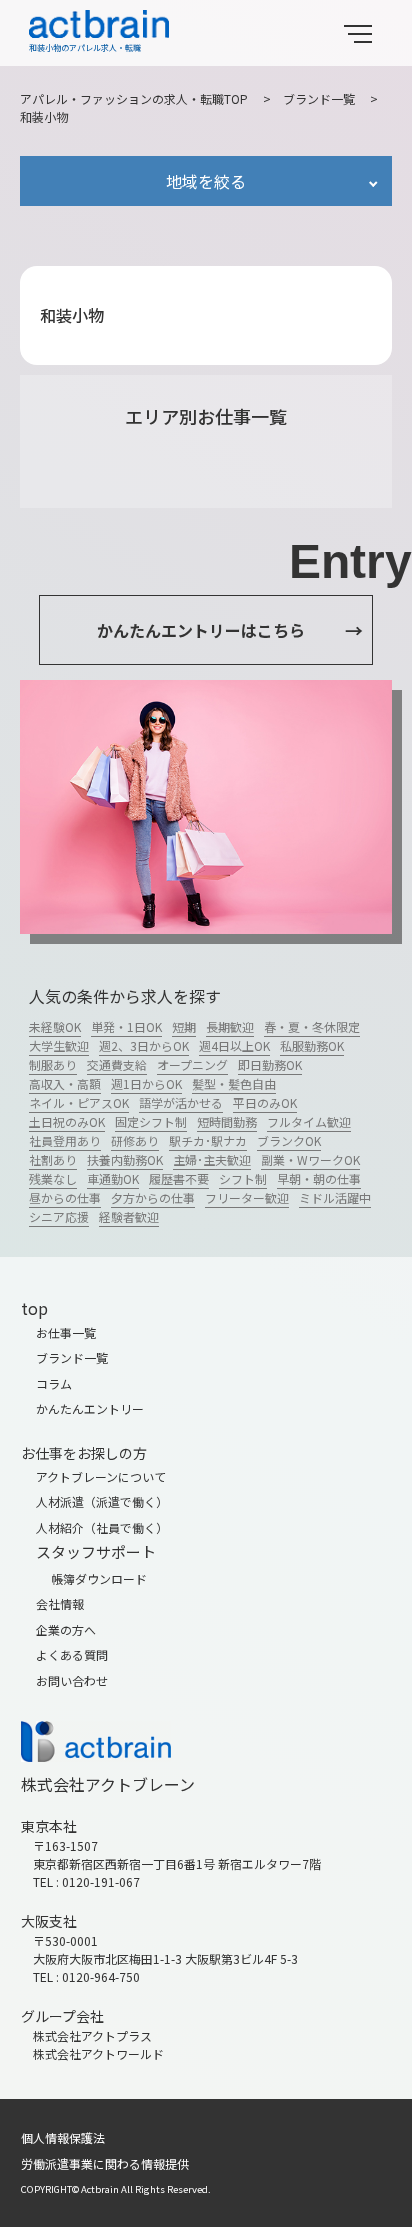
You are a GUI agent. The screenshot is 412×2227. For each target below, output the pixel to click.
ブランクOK (289, 1140)
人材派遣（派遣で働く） (102, 1501)
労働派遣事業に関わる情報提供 (105, 2163)
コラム (54, 1383)
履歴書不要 (179, 1178)
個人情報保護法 (63, 2137)
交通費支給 (117, 1064)
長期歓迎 (230, 1026)
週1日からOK (146, 1083)
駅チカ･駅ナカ (208, 1140)
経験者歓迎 (129, 1216)
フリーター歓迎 (247, 1197)
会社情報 (60, 1603)
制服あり (53, 1064)
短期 (184, 1026)
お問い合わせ (72, 1680)
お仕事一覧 (66, 1332)
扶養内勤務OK (125, 1159)
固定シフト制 (151, 1121)
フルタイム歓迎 (309, 1121)
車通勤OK (113, 1178)
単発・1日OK (126, 1026)
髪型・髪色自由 (234, 1083)
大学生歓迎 (59, 1045)
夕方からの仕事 (153, 1197)
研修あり (135, 1140)
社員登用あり (65, 1140)
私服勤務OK (312, 1045)
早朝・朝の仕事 (319, 1178)
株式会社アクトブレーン (108, 1784)
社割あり (53, 1159)
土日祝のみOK (67, 1121)
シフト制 (243, 1178)
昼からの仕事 (65, 1197)
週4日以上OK (234, 1045)
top (34, 1308)
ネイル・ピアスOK (79, 1102)
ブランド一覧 (319, 98)
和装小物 (44, 116)
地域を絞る (206, 181)
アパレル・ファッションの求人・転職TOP (134, 98)
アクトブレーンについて (101, 1476)
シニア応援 (59, 1216)
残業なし (53, 1178)
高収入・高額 (65, 1083)
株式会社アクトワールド (98, 2053)
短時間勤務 (227, 1121)
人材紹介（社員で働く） (102, 1527)
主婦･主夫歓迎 (212, 1159)
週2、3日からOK (144, 1045)
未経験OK (55, 1026)
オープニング (192, 1064)
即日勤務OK (270, 1064)
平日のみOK (265, 1102)
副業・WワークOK (310, 1159)
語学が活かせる (181, 1102)
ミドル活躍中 (335, 1197)
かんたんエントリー (90, 1408)
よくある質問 (72, 1654)
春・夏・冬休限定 (312, 1026)
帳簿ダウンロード (99, 1578)
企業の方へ (66, 1629)
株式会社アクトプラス (92, 2035)
